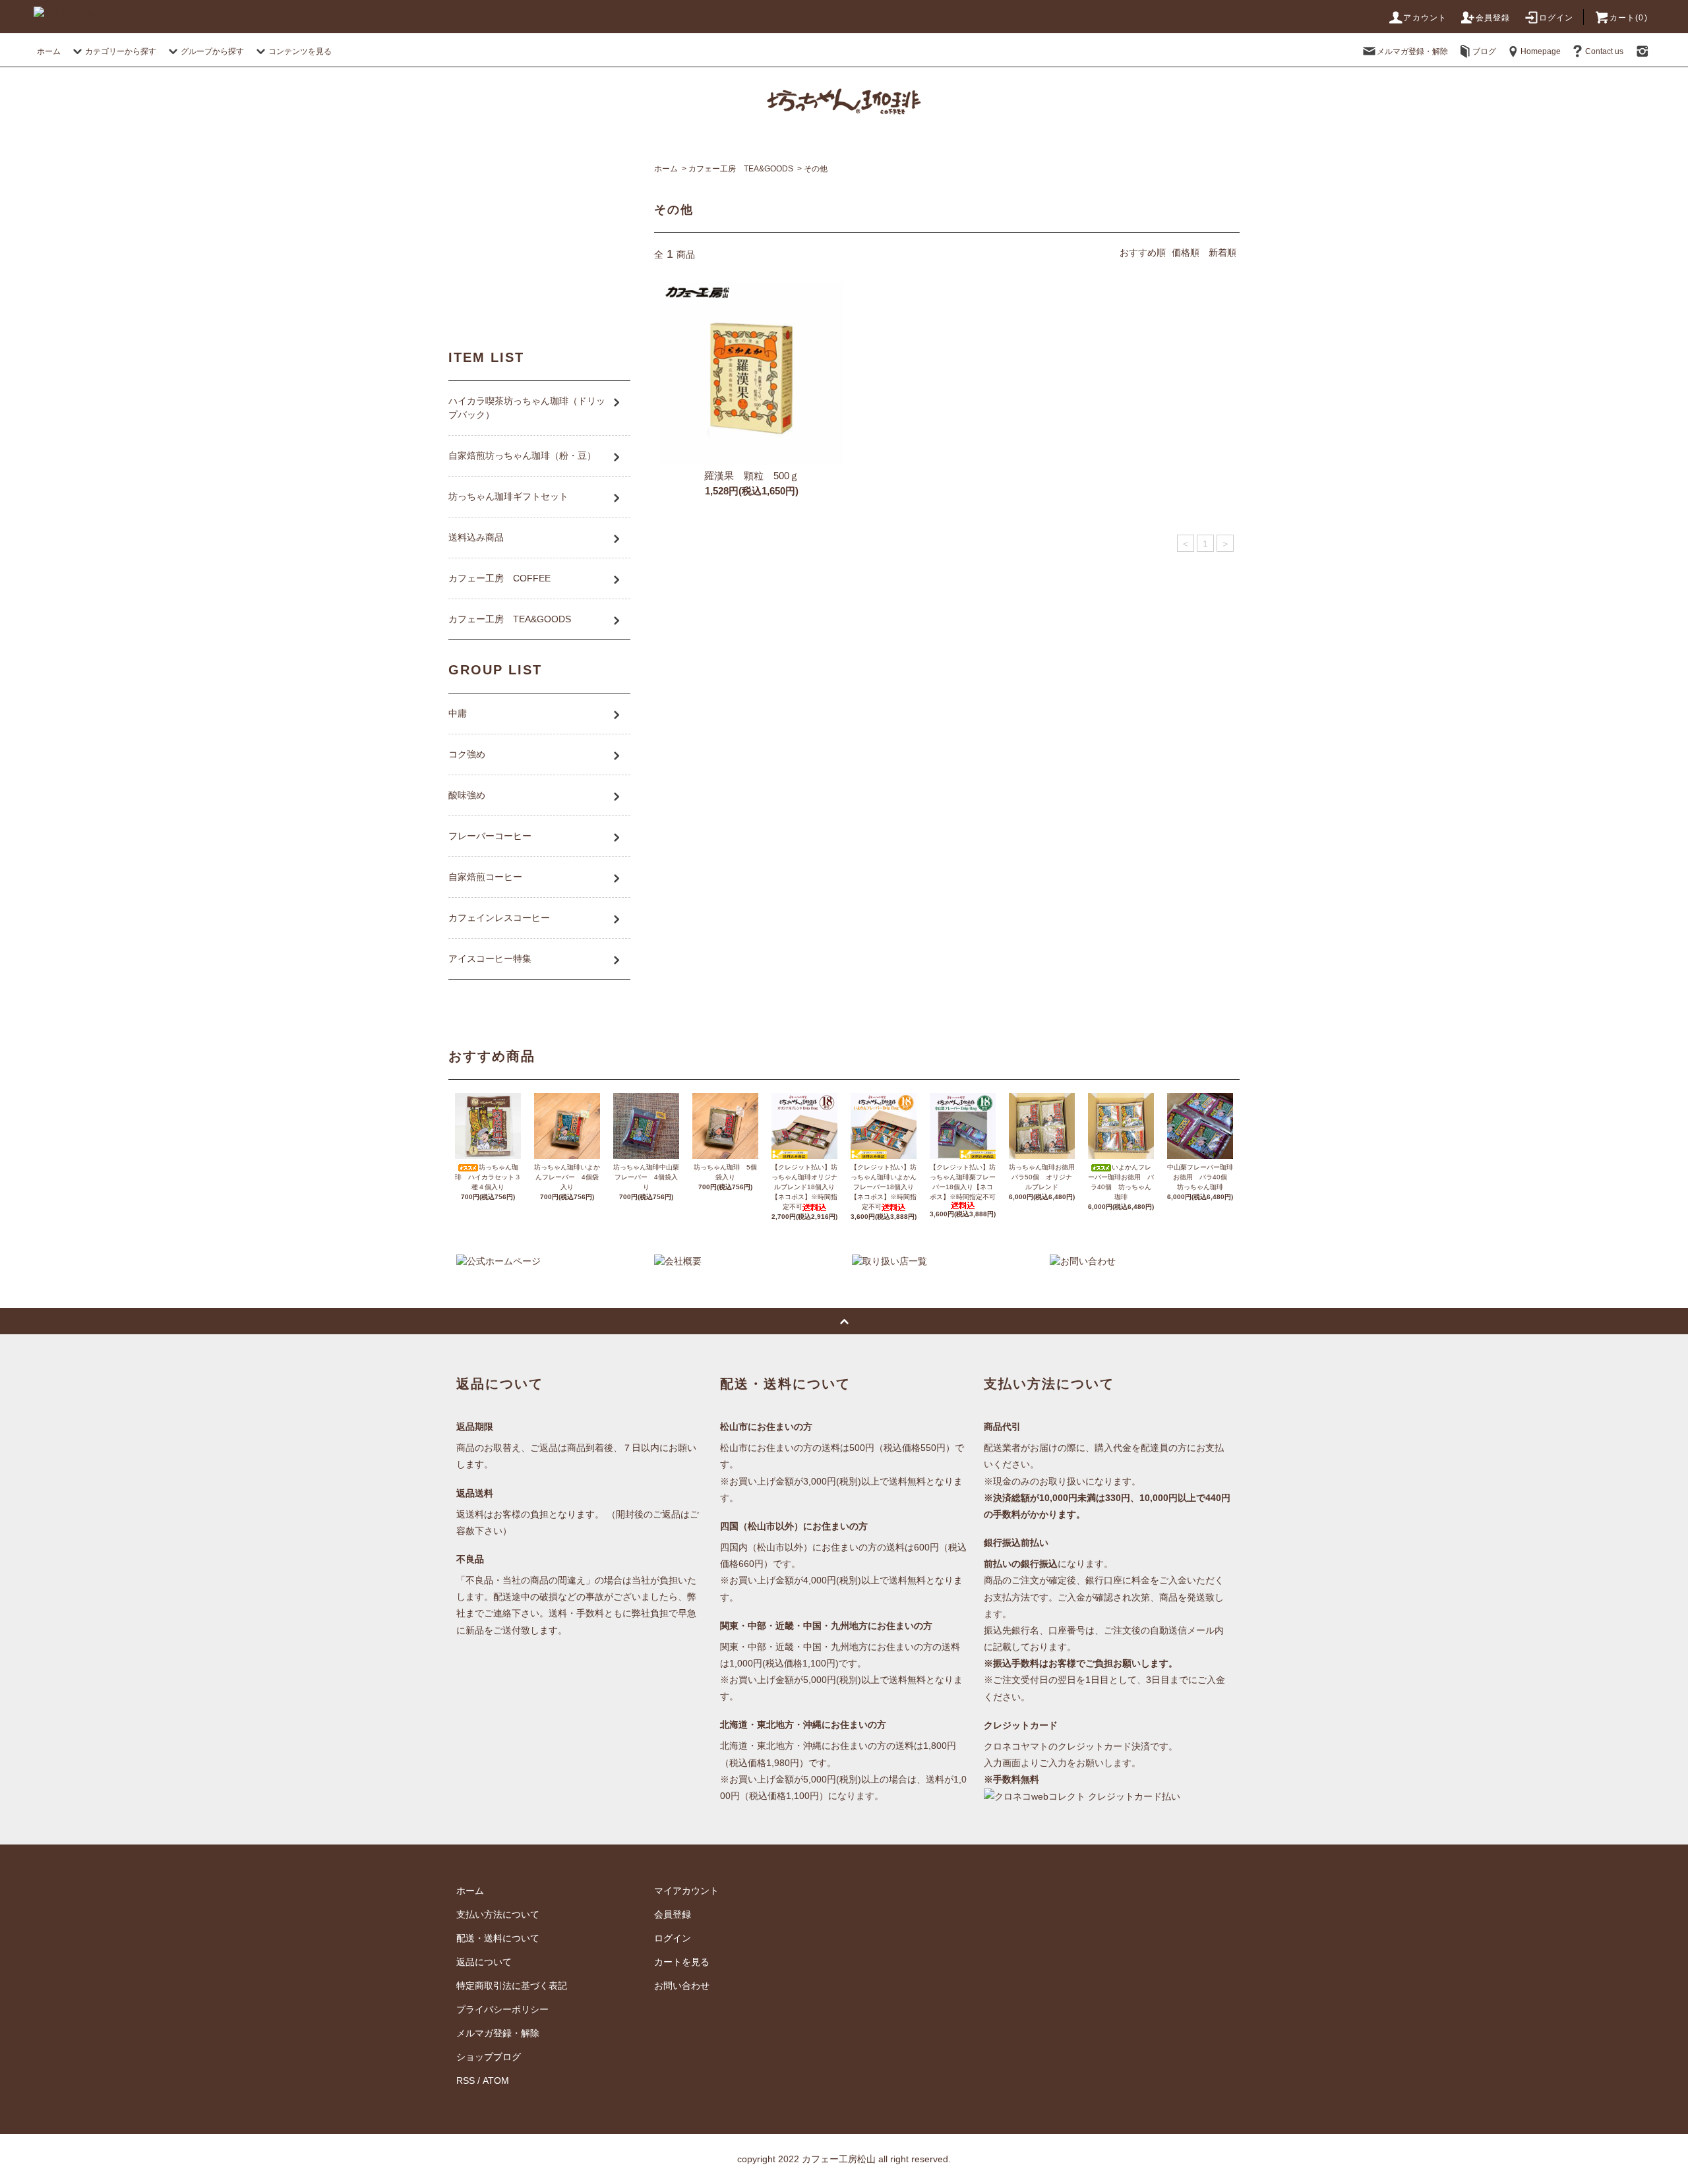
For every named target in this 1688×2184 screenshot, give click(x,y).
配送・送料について (498, 1938)
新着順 (1222, 252)
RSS (466, 2081)
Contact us (1604, 51)
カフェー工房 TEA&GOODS (741, 169)
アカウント (1425, 18)
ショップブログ (489, 2057)
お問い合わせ (682, 1986)
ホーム (49, 51)
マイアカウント (686, 1891)
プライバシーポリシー (502, 2009)
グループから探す (212, 51)
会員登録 (1493, 18)
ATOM (496, 2081)
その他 (816, 169)
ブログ (1484, 51)
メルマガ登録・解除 (1412, 51)
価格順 (1186, 252)
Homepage (1541, 51)
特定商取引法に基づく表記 (512, 1986)
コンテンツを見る (300, 51)
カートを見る (682, 1962)
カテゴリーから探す (121, 51)
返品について (484, 1962)
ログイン (1556, 18)
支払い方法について (498, 1914)
